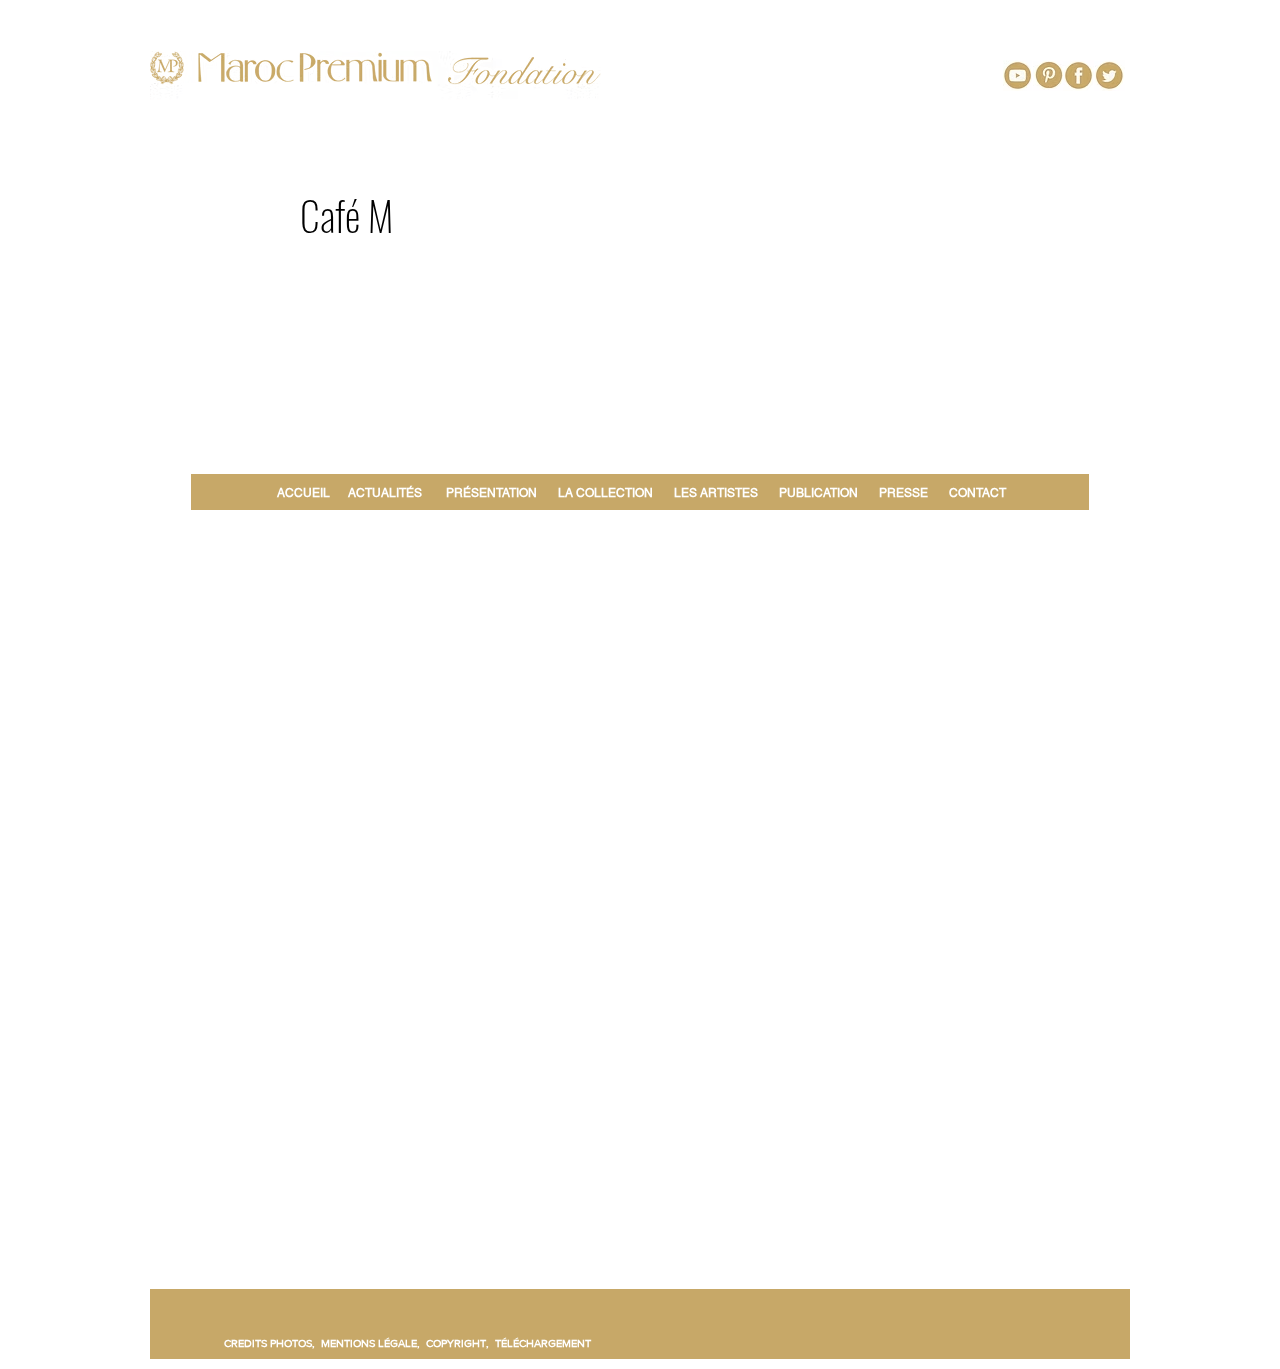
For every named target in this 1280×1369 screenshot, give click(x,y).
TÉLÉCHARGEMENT (543, 1343)
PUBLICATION (818, 493)
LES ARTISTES (716, 493)
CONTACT (977, 493)
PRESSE (903, 493)
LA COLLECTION (605, 493)
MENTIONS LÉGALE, (373, 1343)
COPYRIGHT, (460, 1343)
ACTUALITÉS (385, 493)
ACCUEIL (306, 493)
